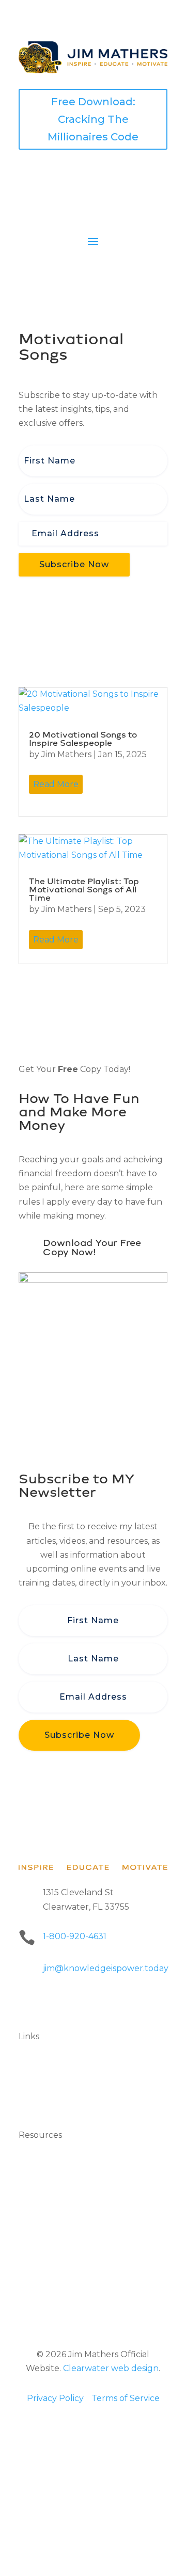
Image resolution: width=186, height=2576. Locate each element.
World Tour (43, 2092)
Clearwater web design (111, 2368)
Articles (34, 2258)
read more (56, 784)
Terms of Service (126, 2398)
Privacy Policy (55, 2398)
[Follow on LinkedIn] (48, 2002)
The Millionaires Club (62, 2079)
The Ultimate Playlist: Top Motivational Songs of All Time (84, 890)
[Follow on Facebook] (27, 2002)
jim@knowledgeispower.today (106, 1968)
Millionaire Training (57, 2244)
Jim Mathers (66, 754)
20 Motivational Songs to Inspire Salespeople (83, 739)
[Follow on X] (68, 2002)
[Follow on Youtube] (110, 2002)
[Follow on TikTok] (130, 2002)
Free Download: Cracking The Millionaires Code (93, 119)
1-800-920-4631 (75, 1936)
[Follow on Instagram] (89, 2002)
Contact (35, 2106)
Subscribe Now (74, 564)
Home (31, 2065)
